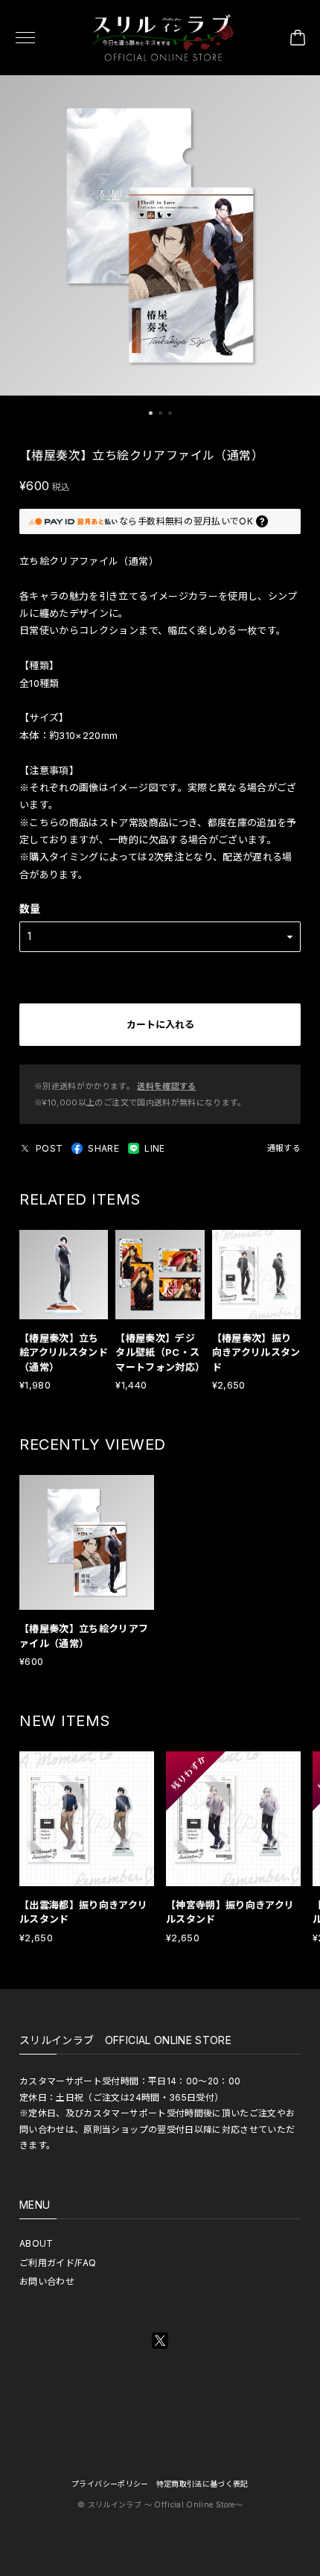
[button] (151, 413)
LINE (154, 1148)
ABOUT (36, 2243)
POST (49, 1148)
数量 (30, 908)
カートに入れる (160, 1024)
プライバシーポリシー (110, 2484)
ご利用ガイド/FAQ (58, 2263)
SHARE (103, 1148)
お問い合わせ (47, 2281)
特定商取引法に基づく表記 (202, 2484)
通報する (284, 1148)
